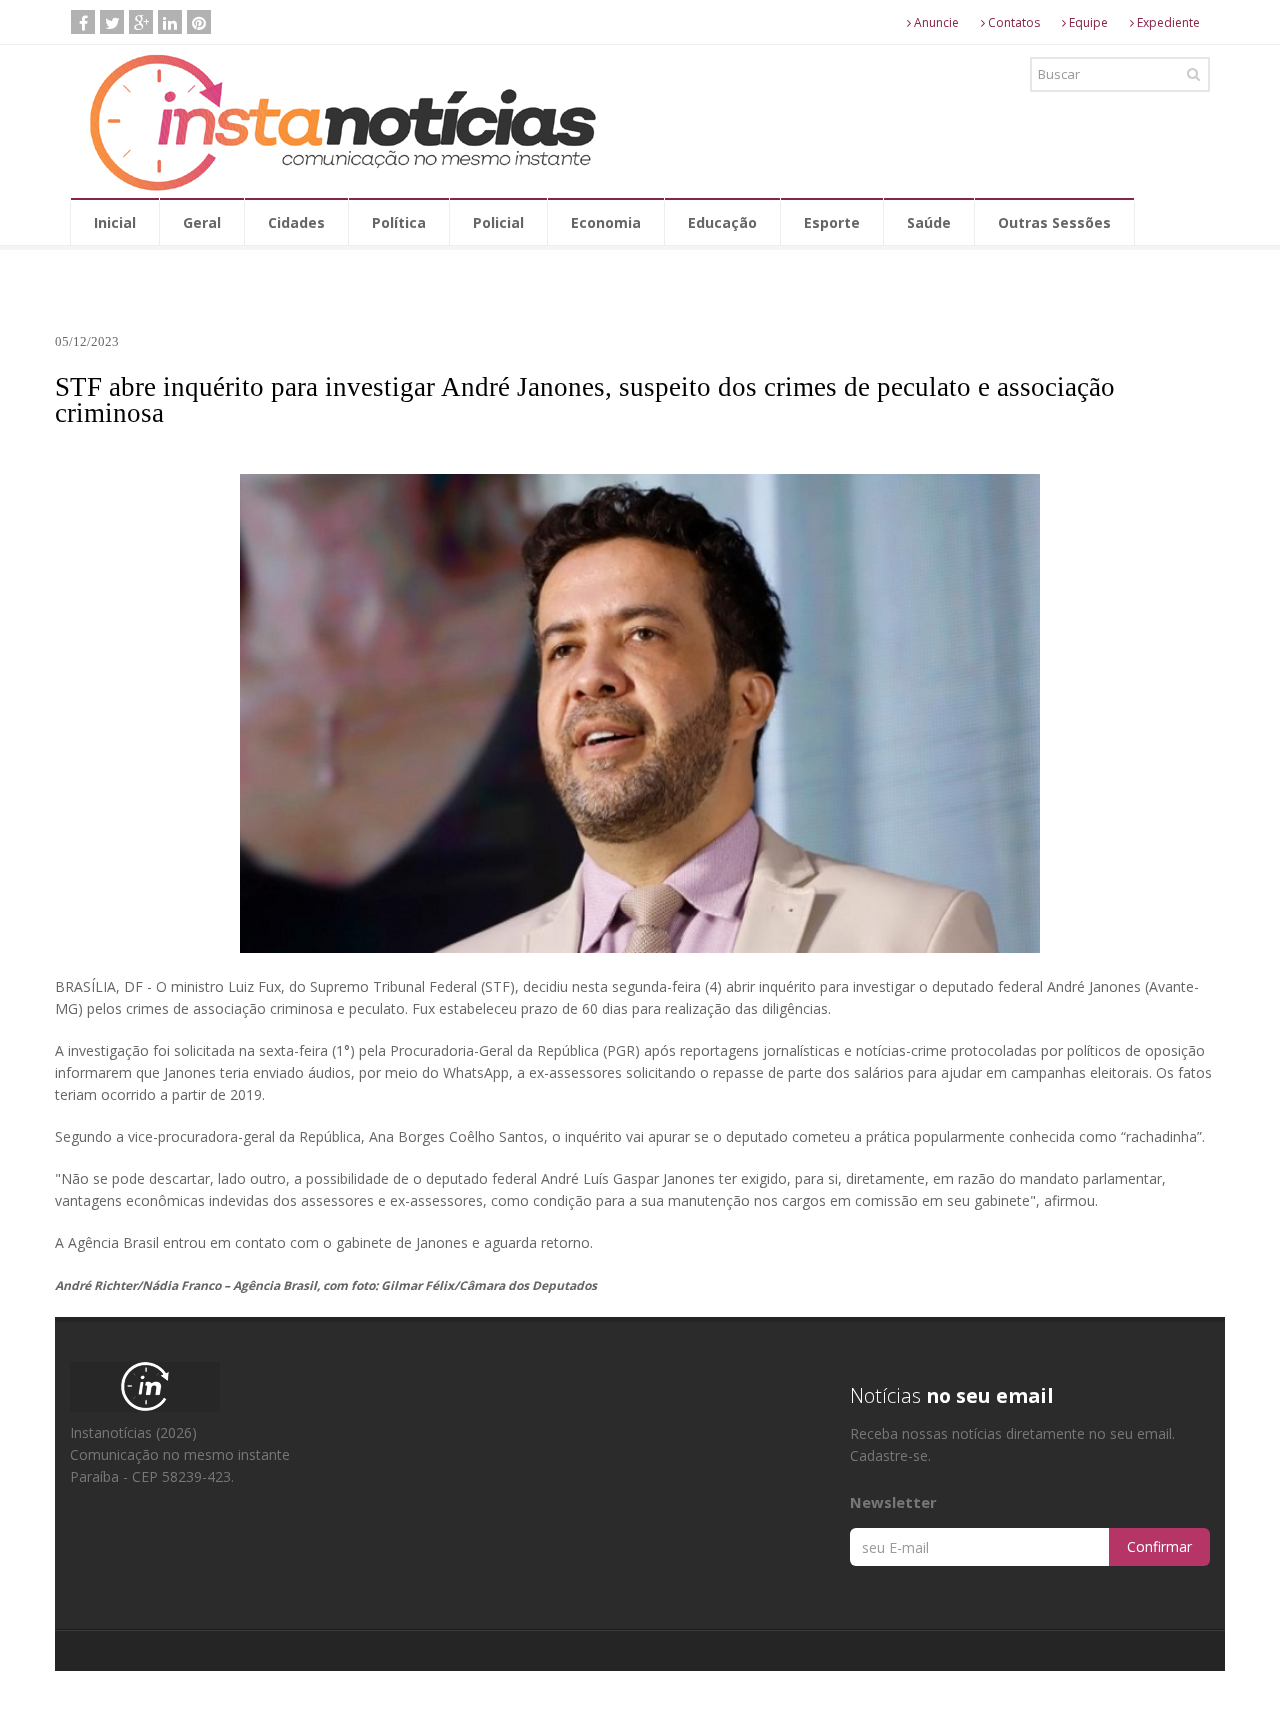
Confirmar (1159, 1546)
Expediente (1167, 22)
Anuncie (935, 22)
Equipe (1087, 22)
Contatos (1012, 22)
